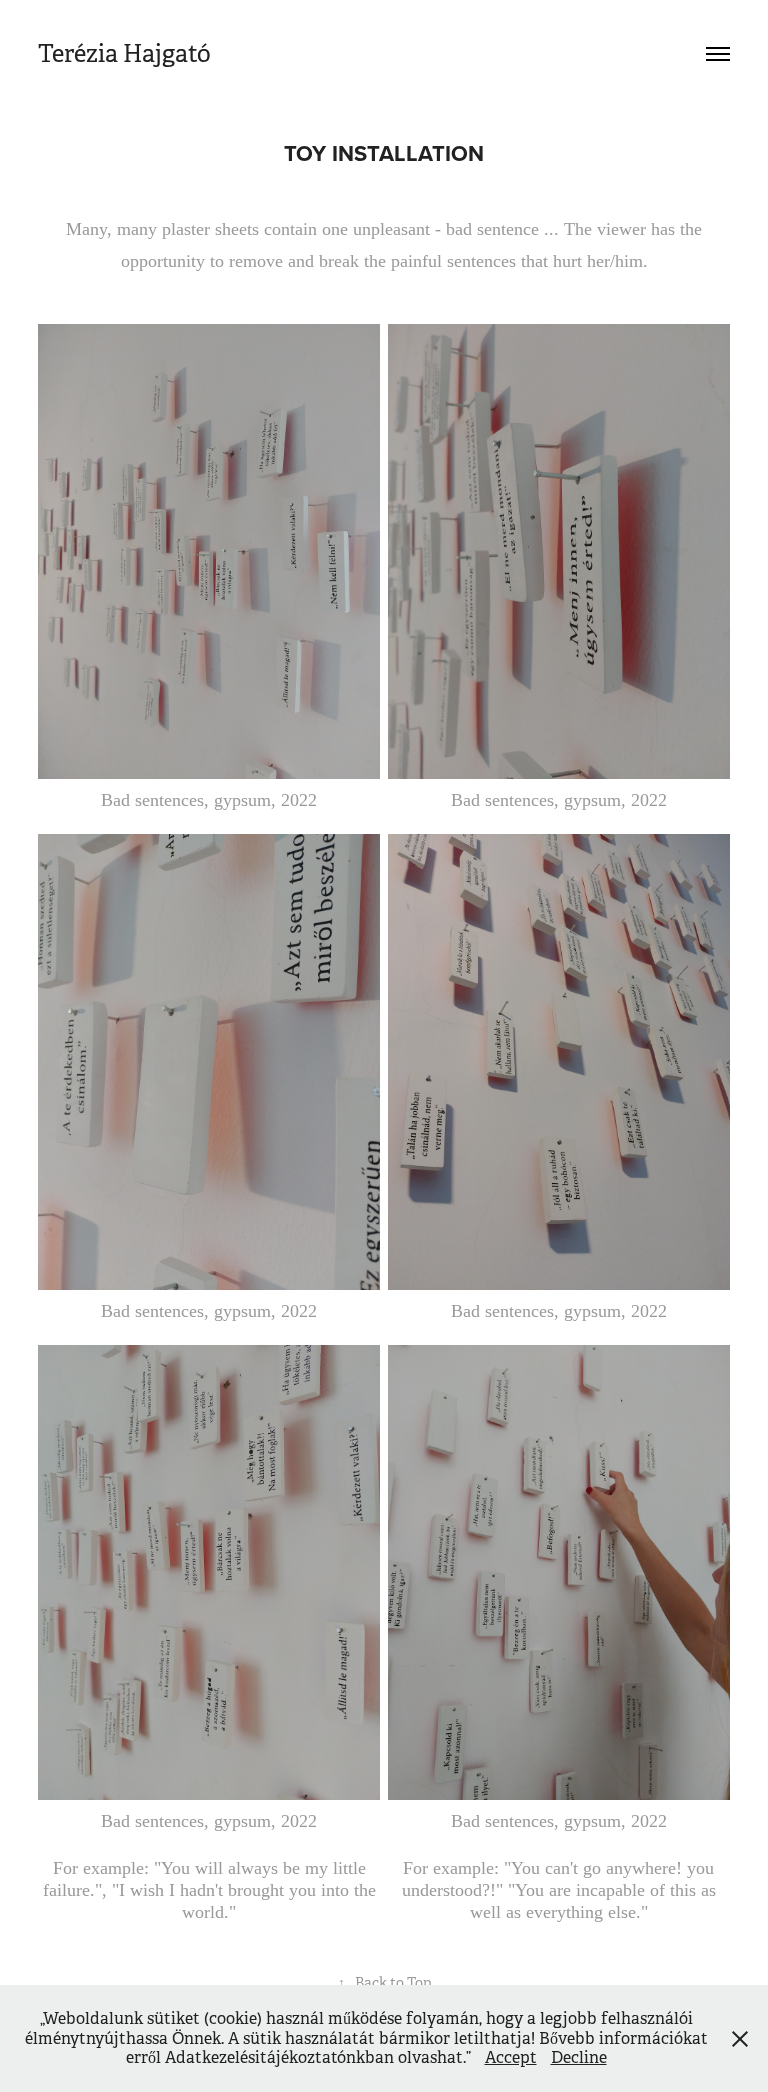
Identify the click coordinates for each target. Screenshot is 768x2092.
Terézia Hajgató (124, 54)
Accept (511, 2057)
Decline (579, 2057)
